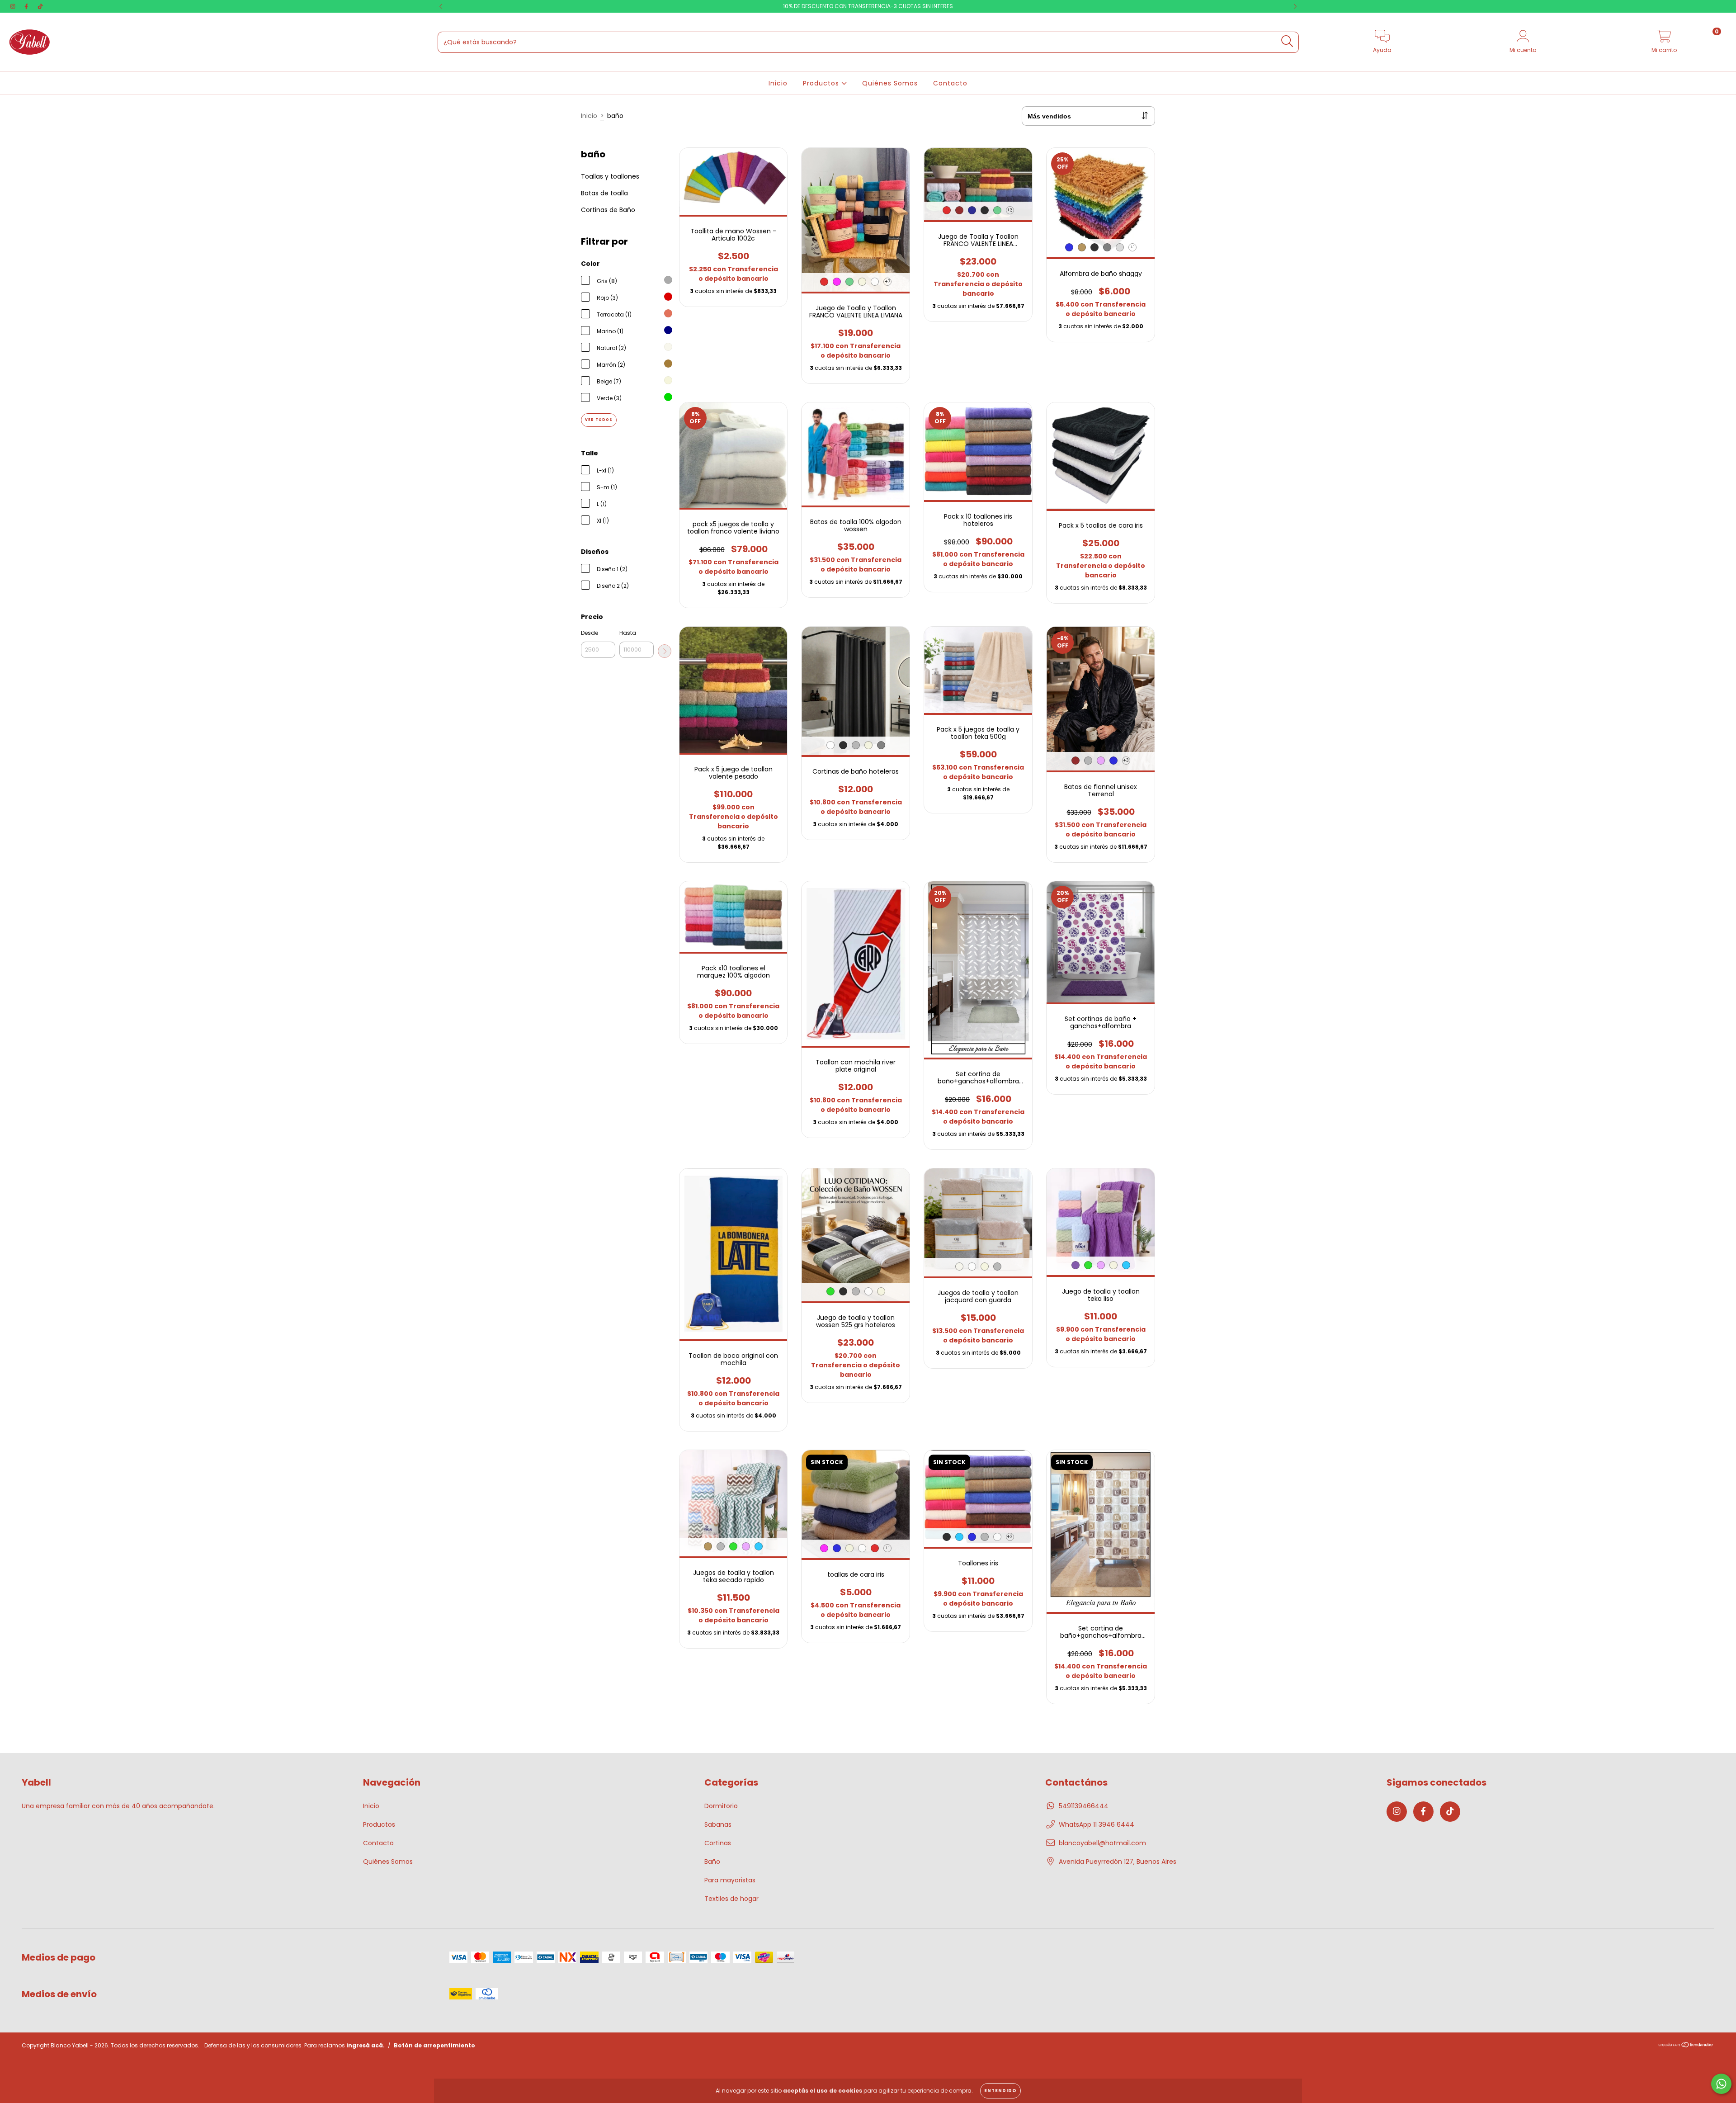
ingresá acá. (366, 2045)
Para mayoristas (730, 1880)
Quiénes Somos (890, 83)
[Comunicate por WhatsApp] (1721, 2084)
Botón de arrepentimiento (434, 2045)
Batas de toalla (604, 193)
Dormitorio (721, 1806)
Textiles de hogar (731, 1899)
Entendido (1000, 2091)
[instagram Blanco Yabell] (14, 6)
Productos (822, 83)
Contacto (950, 83)
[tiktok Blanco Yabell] (40, 6)
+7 (887, 281)
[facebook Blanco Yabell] (27, 6)
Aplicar (665, 651)
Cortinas (718, 1843)
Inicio (778, 83)
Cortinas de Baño (608, 210)
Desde (590, 633)
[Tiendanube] (1686, 2046)
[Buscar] (1287, 41)
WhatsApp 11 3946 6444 (1097, 1824)
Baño (712, 1862)
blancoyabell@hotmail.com (1102, 1843)
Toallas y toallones (610, 176)
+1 (1132, 247)
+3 (1010, 210)
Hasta (628, 633)
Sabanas (718, 1824)
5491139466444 (1084, 1806)
